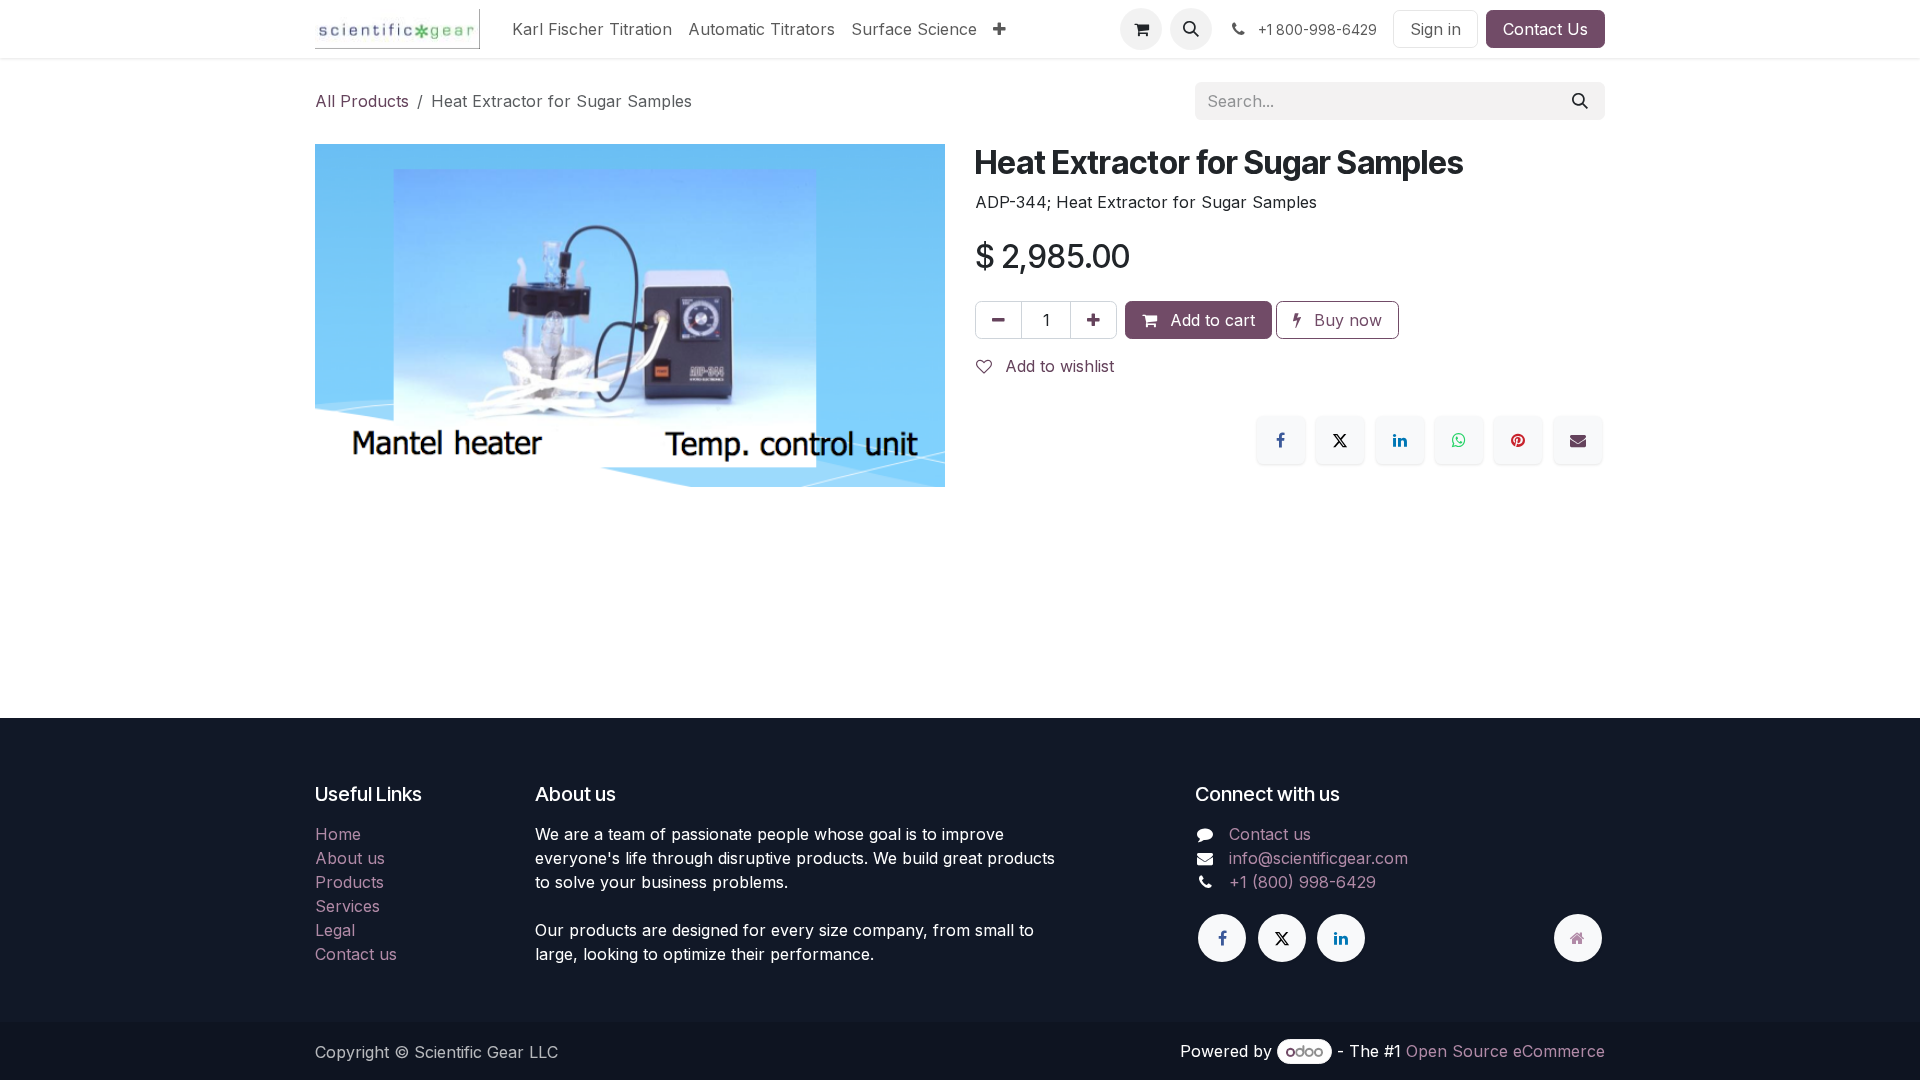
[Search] (1580, 101)
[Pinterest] (1518, 440)
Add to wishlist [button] (1057, 366)
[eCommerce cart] (1141, 29)
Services (347, 906)
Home (338, 834)
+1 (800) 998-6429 (1302, 882)
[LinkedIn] (1400, 440)
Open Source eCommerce (1505, 1051)
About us (350, 858)
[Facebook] (1281, 440)
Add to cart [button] (1210, 320)
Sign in (1435, 29)
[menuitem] (592, 29)
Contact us (356, 954)
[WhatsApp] (1459, 440)
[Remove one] (998, 320)
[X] (1340, 440)
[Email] (1578, 440)
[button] (1191, 29)
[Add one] (1093, 320)
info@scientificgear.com (1318, 858)
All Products (362, 101)
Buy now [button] (1345, 320)
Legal (335, 930)
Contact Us (1545, 29)
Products (349, 882)
